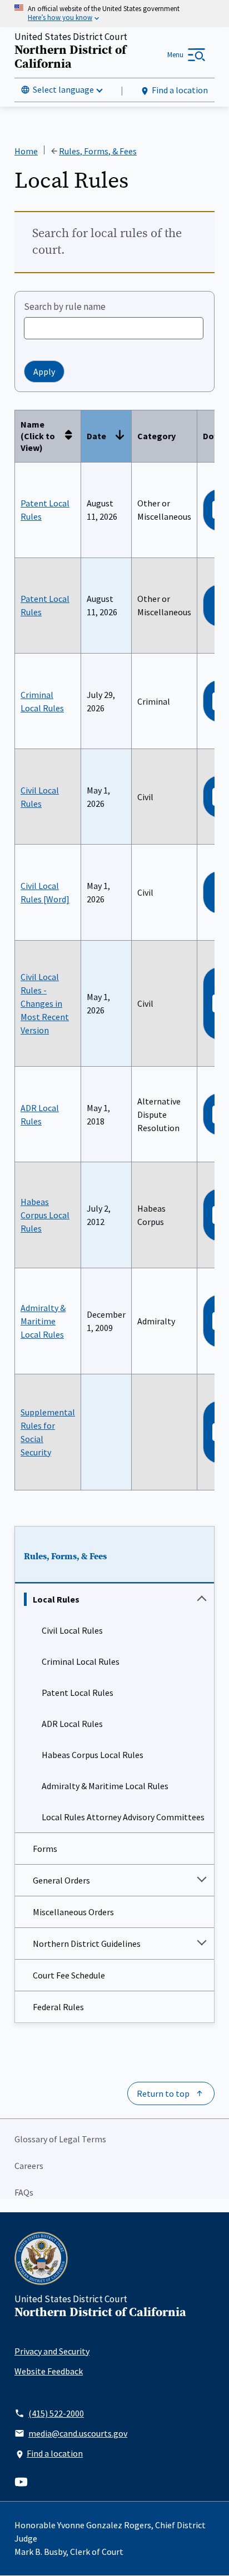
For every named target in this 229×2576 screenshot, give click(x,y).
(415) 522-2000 (56, 2413)
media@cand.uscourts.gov (78, 2433)
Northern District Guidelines (87, 1944)
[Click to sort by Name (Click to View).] (72, 436)
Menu (175, 55)
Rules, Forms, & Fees (65, 1556)
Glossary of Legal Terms (60, 2139)
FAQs (24, 2192)
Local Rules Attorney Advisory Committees (123, 1817)
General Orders (61, 1880)
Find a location (180, 90)
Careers (29, 2166)
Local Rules (56, 1599)
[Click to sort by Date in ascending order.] (122, 436)
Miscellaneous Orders (73, 1912)
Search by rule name (65, 307)
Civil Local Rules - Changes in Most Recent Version (45, 1003)
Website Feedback (49, 2371)
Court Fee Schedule (69, 1975)
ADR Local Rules (72, 1724)
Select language (63, 89)
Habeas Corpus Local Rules (93, 1755)
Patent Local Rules (78, 1693)
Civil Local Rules (72, 1630)
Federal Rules (58, 2007)
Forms (45, 1849)
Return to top (163, 2093)
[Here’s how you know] (114, 14)
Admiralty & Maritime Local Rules (105, 1786)
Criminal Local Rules (81, 1661)
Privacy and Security (52, 2351)
